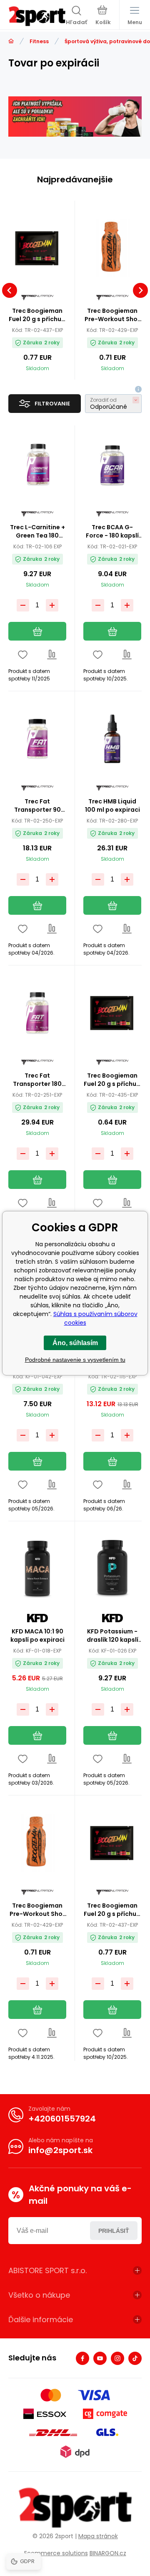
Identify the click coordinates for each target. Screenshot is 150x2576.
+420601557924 (62, 2119)
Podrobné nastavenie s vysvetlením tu (75, 1360)
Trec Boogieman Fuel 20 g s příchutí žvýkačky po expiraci (112, 1080)
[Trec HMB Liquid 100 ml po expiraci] (112, 739)
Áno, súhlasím (75, 1343)
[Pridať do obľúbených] (23, 654)
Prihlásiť (114, 2231)
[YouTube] (100, 2358)
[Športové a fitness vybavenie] (11, 41)
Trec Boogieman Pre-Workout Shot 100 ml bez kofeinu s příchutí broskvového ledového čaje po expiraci (112, 315)
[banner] (37, 16)
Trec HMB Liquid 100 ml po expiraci (112, 805)
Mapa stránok (98, 2536)
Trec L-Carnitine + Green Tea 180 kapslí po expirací (37, 531)
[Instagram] (117, 2358)
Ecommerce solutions (56, 2553)
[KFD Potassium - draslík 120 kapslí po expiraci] (112, 1569)
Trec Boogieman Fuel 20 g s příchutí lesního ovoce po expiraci (37, 315)
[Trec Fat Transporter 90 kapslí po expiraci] (37, 739)
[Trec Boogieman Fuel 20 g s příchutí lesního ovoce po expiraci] (37, 248)
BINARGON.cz (108, 2553)
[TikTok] (135, 2358)
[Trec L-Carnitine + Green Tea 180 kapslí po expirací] (37, 465)
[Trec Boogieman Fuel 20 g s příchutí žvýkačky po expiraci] (112, 1013)
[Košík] (103, 16)
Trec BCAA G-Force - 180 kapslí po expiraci (112, 531)
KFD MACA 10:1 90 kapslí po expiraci (37, 1635)
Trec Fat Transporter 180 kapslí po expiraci (37, 1080)
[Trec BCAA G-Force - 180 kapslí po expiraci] (112, 465)
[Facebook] (82, 2358)
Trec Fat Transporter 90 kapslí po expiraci (37, 805)
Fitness (39, 41)
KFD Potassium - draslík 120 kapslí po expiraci (112, 1635)
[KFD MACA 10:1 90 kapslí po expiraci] (37, 1569)
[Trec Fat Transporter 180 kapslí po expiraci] (37, 1013)
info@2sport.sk (60, 2150)
